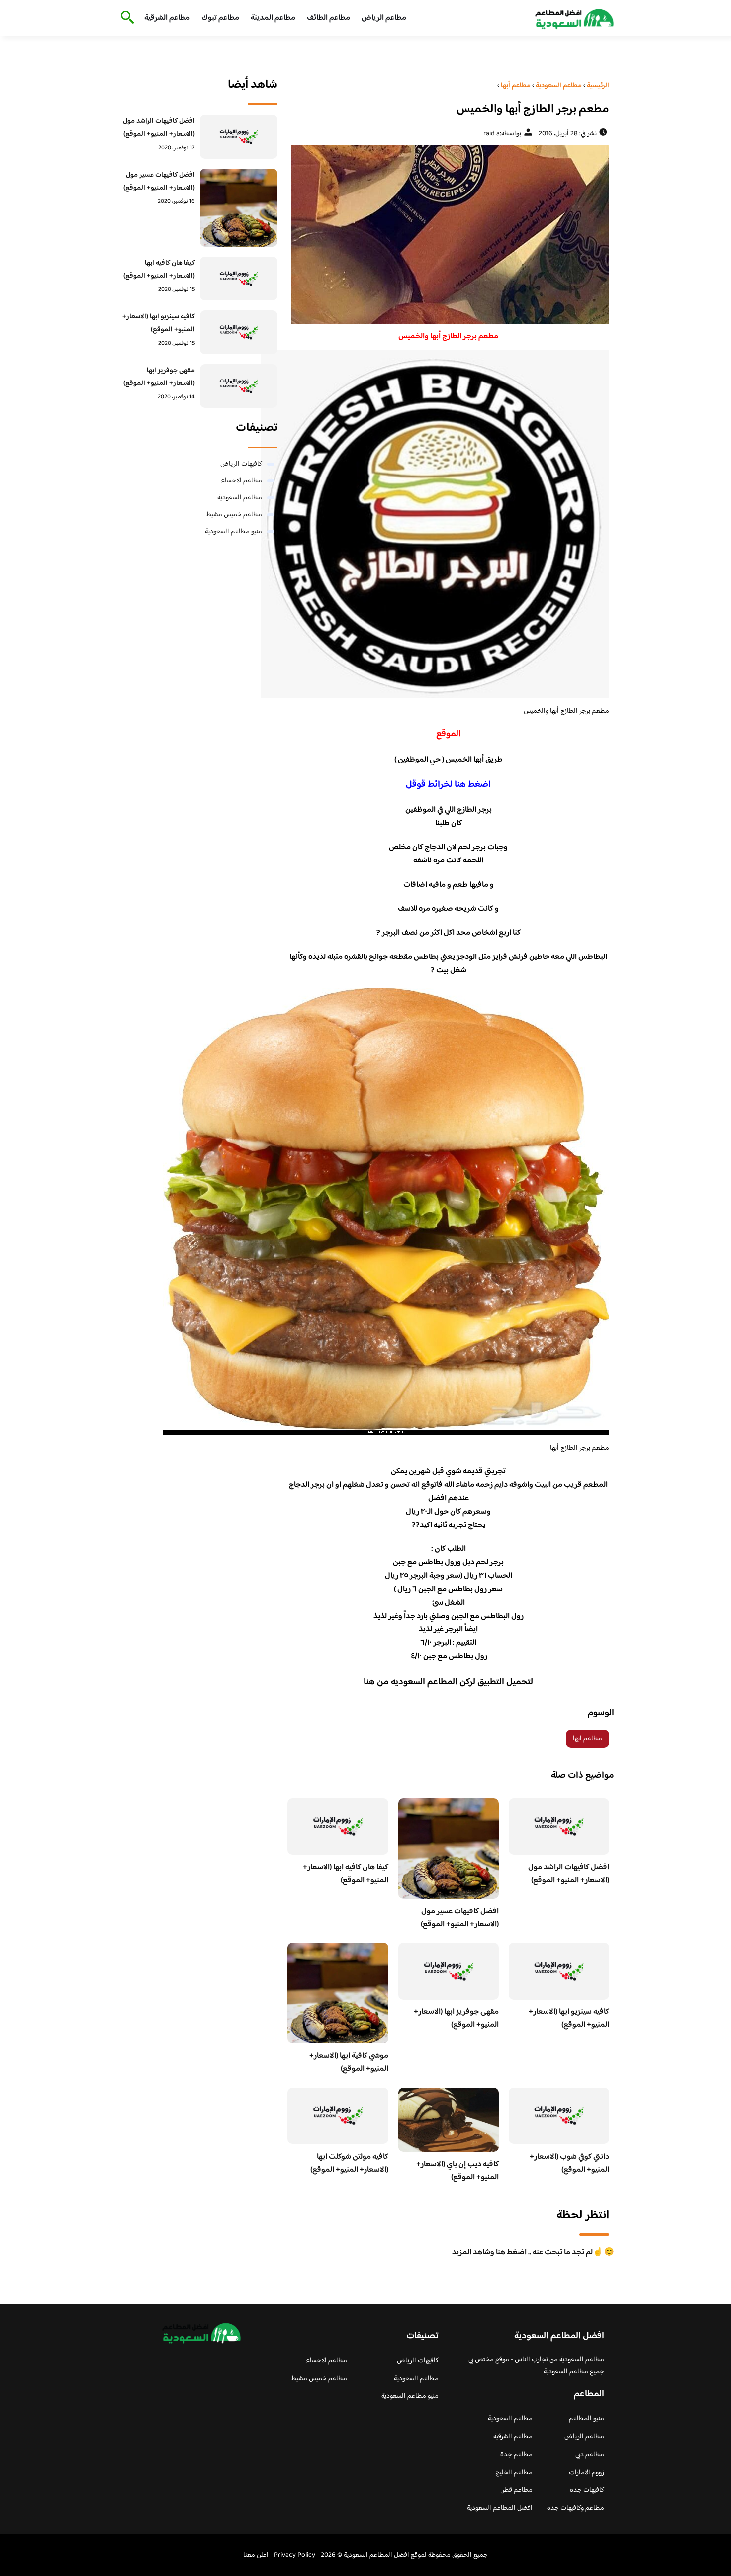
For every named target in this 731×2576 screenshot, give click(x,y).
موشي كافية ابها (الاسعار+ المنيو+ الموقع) (349, 2062)
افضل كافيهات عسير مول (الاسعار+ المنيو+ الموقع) (460, 1918)
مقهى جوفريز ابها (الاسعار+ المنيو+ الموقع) (456, 2019)
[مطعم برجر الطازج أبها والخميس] (448, 234)
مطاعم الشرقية (167, 18)
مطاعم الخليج (514, 2473)
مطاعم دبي (590, 2455)
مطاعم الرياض (384, 18)
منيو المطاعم (587, 2419)
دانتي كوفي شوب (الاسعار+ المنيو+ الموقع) (569, 2163)
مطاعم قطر (517, 2490)
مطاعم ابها (588, 1739)
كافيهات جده (587, 2490)
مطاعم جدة (516, 2455)
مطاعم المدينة (273, 18)
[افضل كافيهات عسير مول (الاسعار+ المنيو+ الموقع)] (239, 208)
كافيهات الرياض (241, 464)
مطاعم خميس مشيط (234, 515)
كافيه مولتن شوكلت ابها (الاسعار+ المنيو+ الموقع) (349, 2163)
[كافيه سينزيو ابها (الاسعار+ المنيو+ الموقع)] (239, 332)
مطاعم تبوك (220, 18)
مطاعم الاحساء (241, 481)
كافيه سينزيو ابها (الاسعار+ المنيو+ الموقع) (569, 2019)
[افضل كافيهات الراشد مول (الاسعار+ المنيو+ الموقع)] (239, 137)
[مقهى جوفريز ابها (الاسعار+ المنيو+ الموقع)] (239, 386)
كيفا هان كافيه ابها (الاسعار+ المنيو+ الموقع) (346, 1874)
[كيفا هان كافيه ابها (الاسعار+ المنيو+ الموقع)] (239, 279)
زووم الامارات (587, 2473)
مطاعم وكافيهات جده (576, 2508)
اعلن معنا (256, 2555)
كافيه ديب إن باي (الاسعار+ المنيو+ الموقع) (457, 2171)
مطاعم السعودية (240, 498)
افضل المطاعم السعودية (500, 2508)
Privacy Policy (295, 2555)
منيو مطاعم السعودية (233, 532)
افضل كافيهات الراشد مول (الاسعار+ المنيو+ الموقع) (569, 1874)
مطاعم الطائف (328, 18)
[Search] (126, 18)
